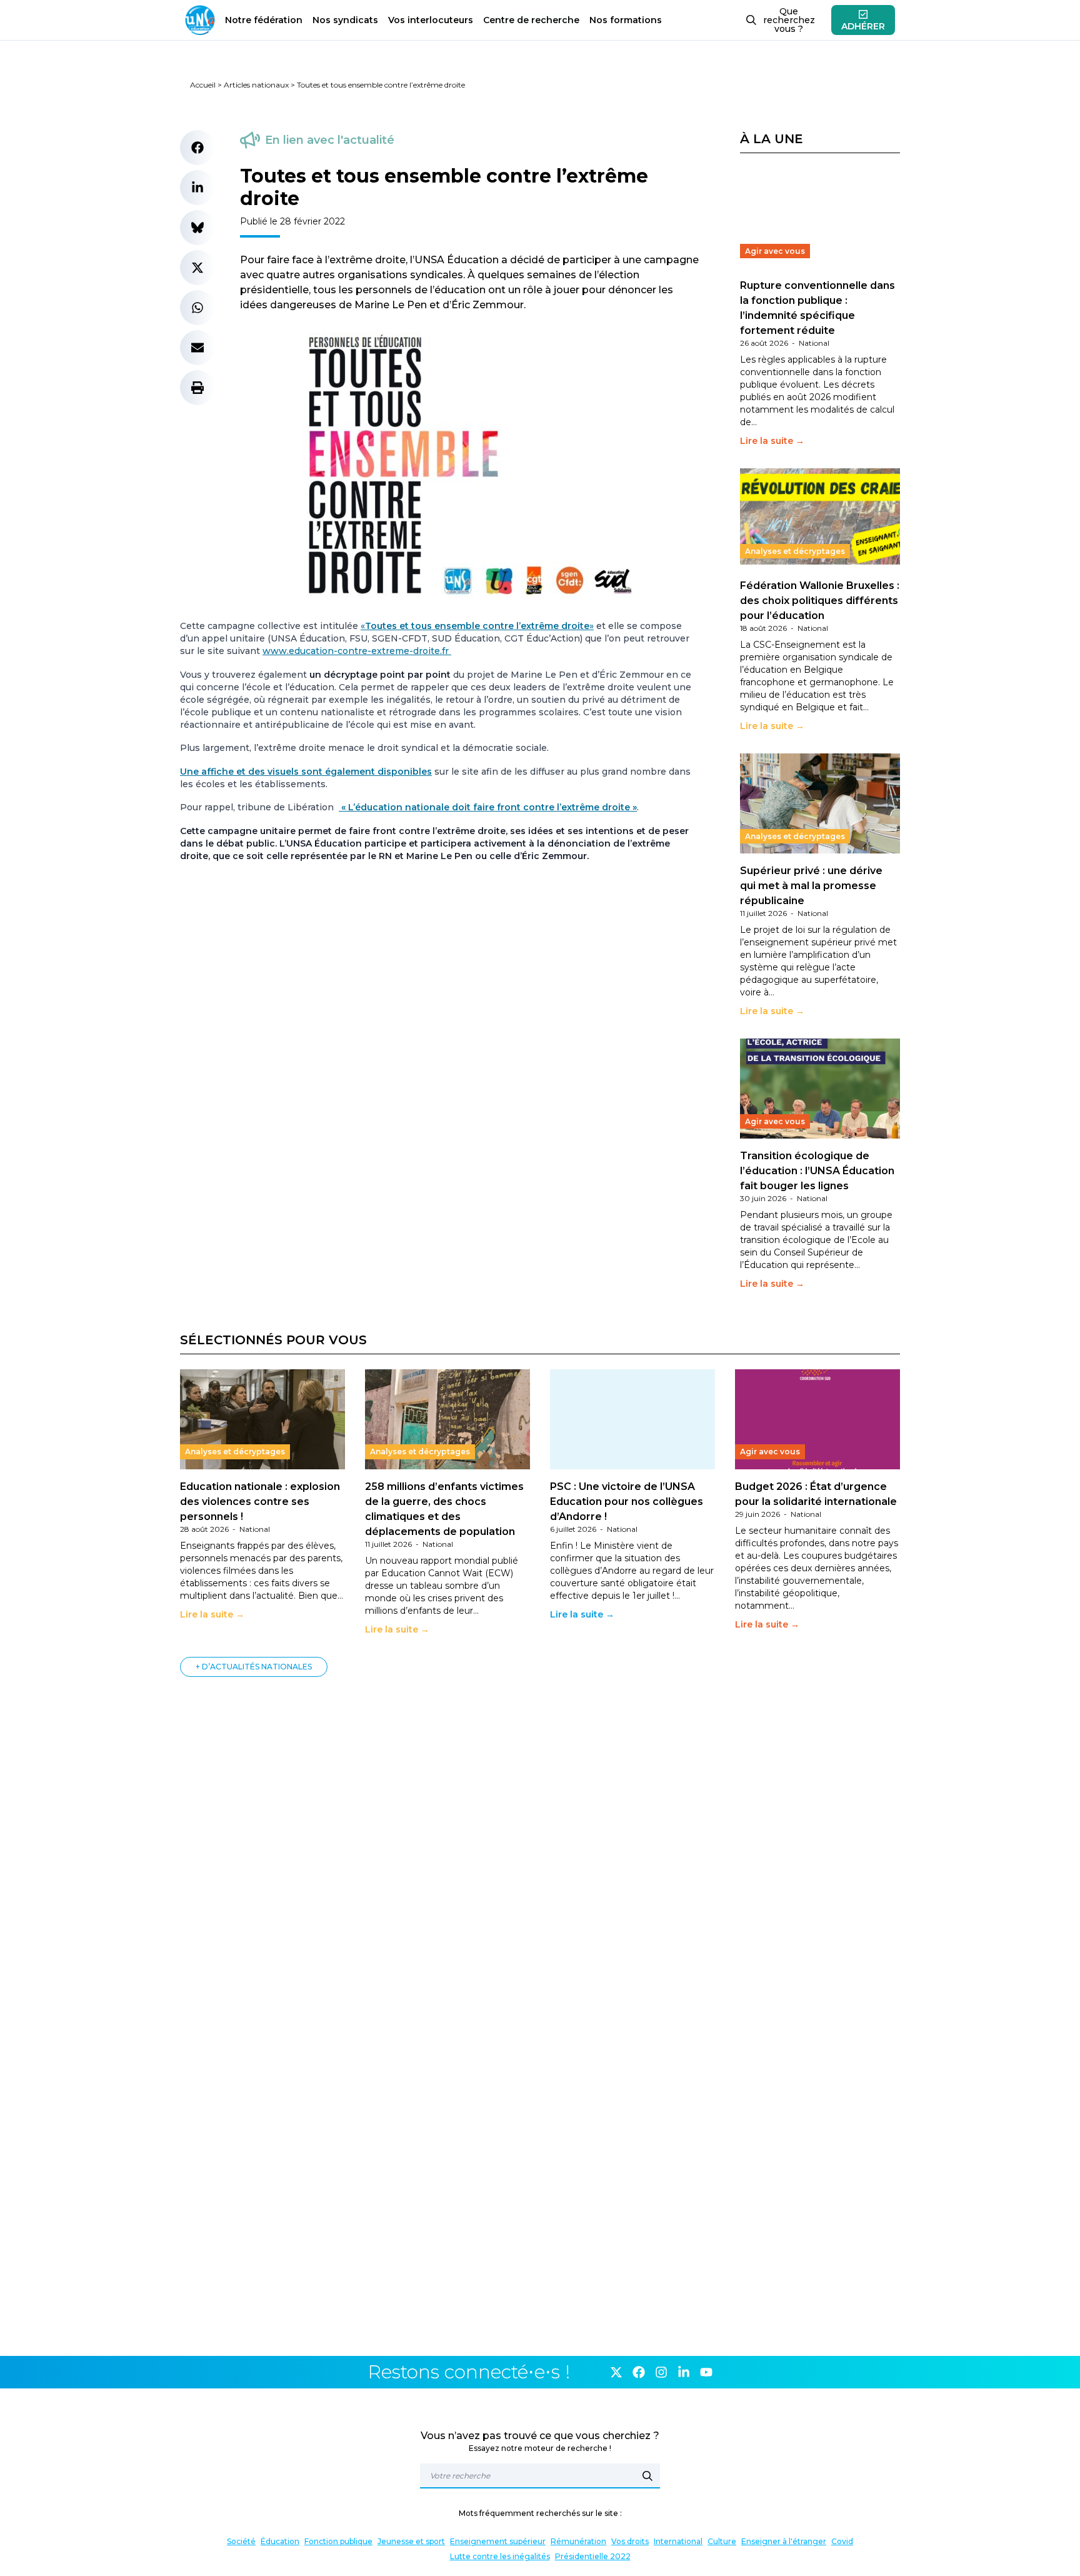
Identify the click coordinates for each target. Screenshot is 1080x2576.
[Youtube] (706, 2372)
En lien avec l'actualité (330, 140)
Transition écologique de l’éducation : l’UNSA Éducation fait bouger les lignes (817, 1171)
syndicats (345, 20)
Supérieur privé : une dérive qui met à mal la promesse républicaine (811, 886)
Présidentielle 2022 (593, 2556)
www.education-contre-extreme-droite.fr (357, 651)
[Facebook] (639, 2372)
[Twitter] (616, 2372)
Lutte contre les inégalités (500, 2556)
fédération (264, 20)
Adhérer (863, 26)
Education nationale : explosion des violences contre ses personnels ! (260, 1502)
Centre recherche (531, 20)
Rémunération (578, 2541)
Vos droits (630, 2541)
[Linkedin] (684, 2372)
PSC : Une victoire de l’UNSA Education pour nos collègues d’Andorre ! (627, 1502)
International (678, 2541)
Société (241, 2541)
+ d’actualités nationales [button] (254, 1667)
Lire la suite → (772, 441)
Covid (842, 2541)
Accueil (203, 85)
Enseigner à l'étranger (784, 2541)
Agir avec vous (775, 251)
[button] (197, 148)
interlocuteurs (431, 20)
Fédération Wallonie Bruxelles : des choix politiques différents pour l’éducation (820, 601)
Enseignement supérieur (498, 2541)
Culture (722, 2541)
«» (477, 626)
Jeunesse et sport (411, 2541)
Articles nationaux (256, 85)
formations (626, 20)
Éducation (280, 2541)
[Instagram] (661, 2372)
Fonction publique (338, 2541)
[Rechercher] (647, 2476)
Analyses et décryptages (795, 551)
